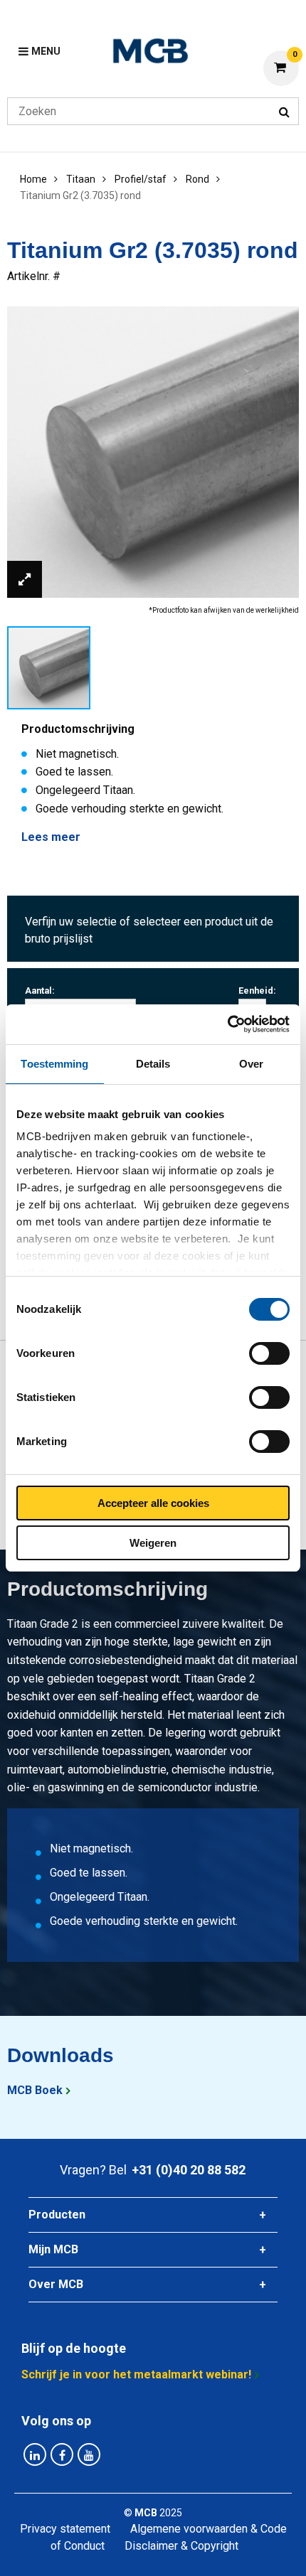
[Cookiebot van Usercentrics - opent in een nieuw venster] (227, 1024)
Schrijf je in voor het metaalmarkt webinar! (136, 2374)
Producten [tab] (57, 2215)
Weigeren (153, 1543)
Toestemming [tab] (54, 1064)
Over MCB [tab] (56, 2284)
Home (33, 179)
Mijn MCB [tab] (53, 2249)
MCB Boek (35, 2090)
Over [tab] (251, 1064)
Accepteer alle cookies (153, 1503)
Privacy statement (65, 2529)
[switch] (269, 1353)
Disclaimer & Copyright (181, 2546)
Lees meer (51, 837)
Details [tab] (153, 1064)
